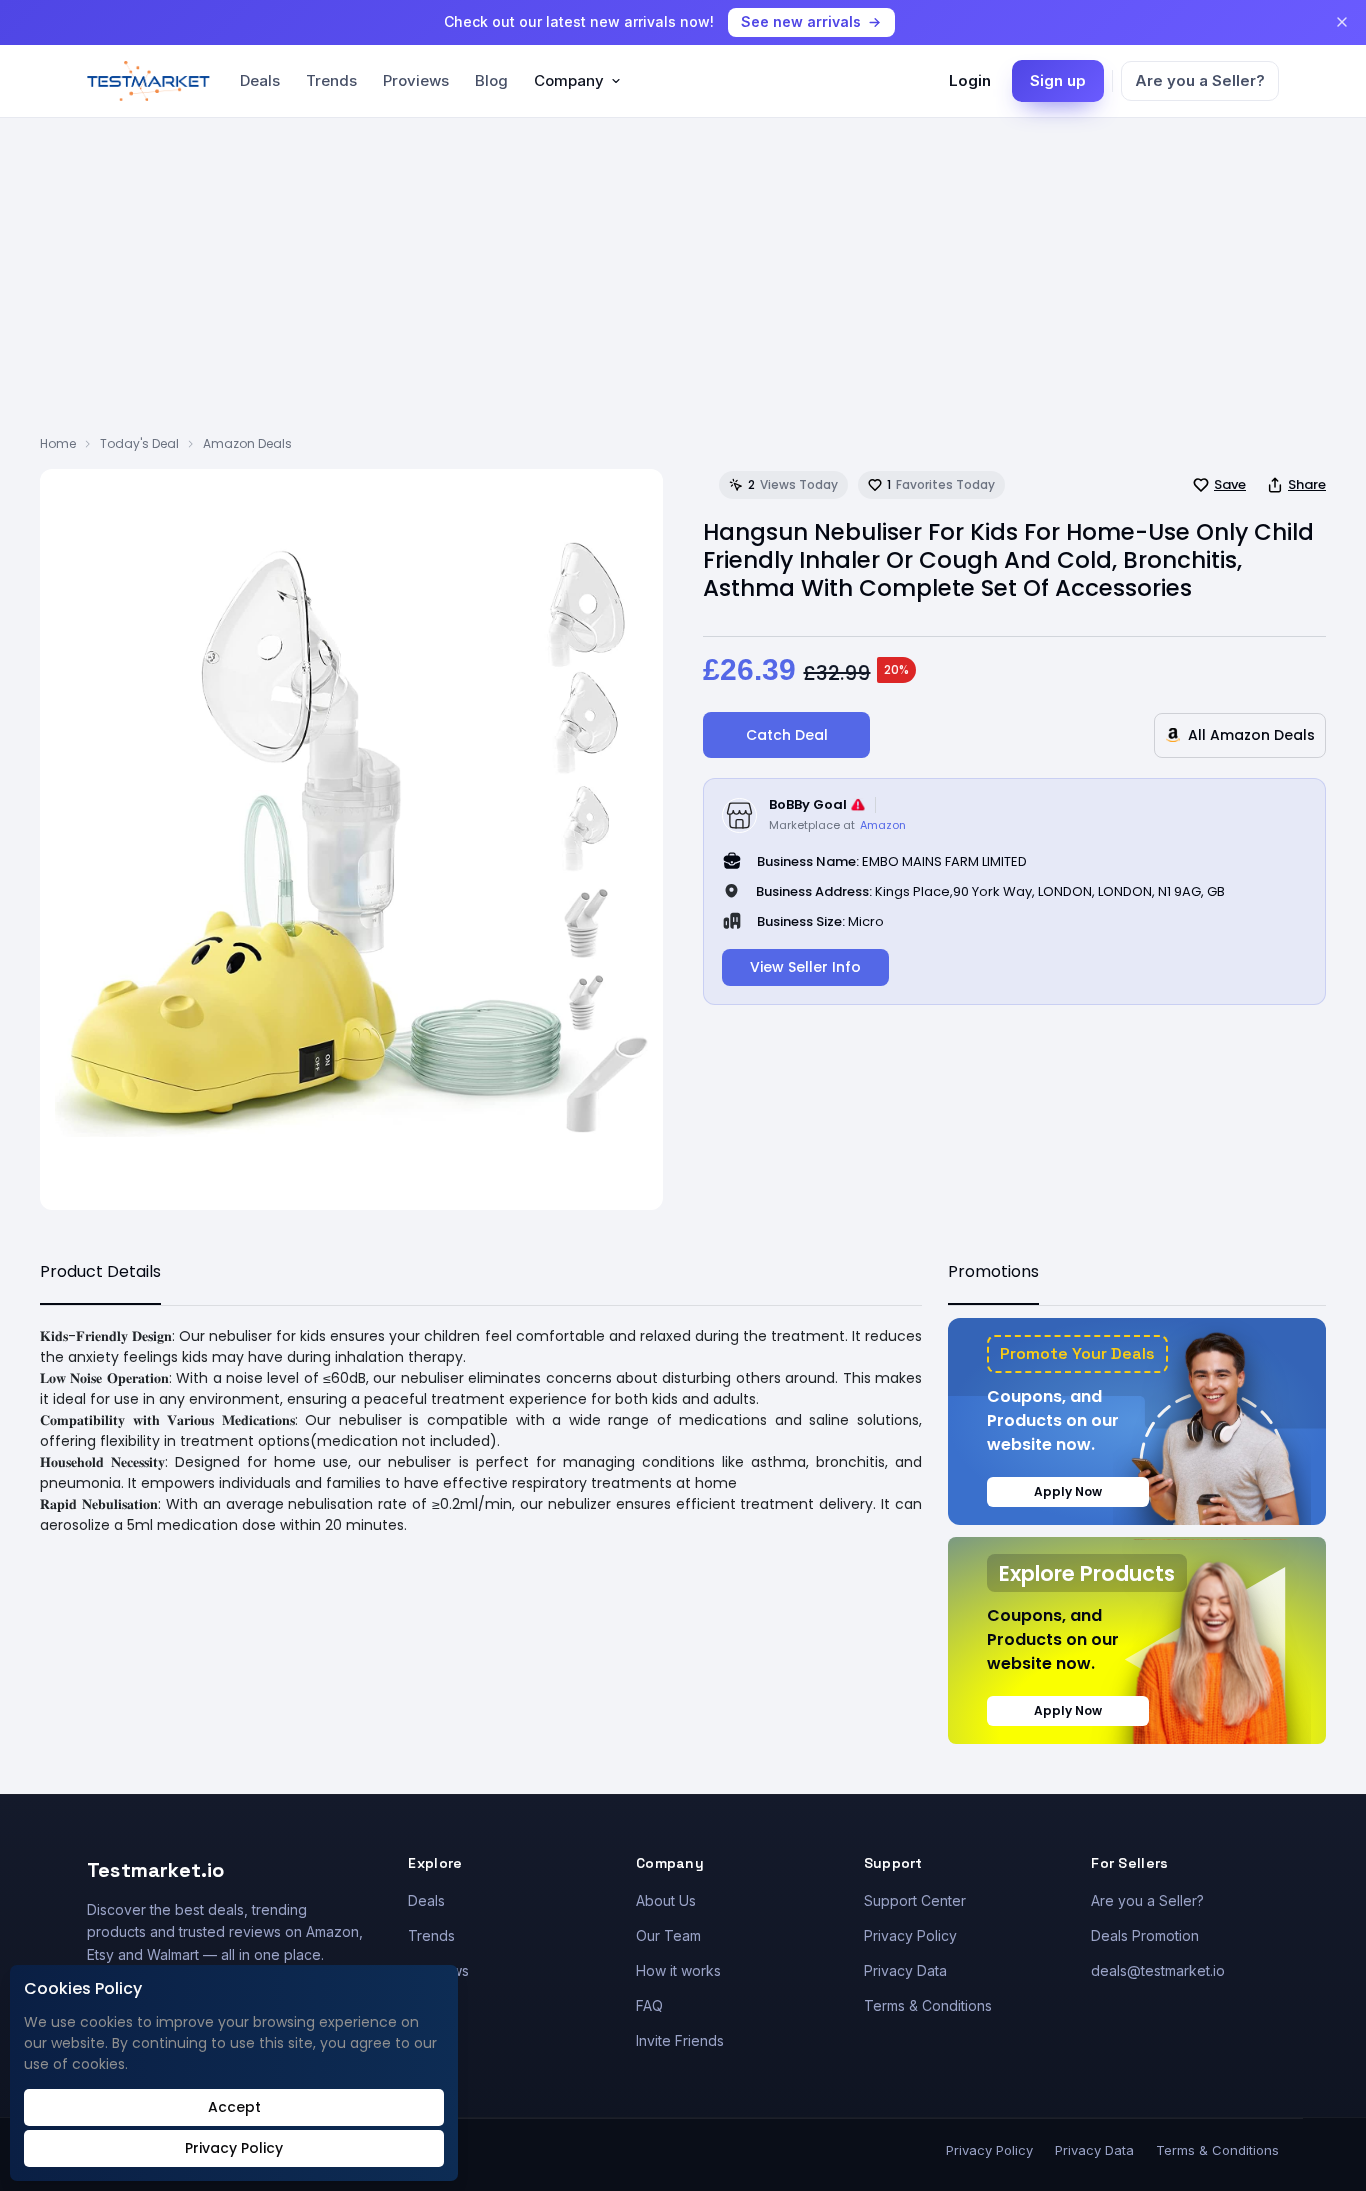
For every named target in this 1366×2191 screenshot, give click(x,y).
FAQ (649, 2005)
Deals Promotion (1145, 1935)
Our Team (668, 1935)
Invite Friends (680, 2040)
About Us (666, 1900)
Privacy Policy (910, 1935)
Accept (234, 2107)
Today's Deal (139, 443)
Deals (260, 80)
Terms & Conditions (928, 2005)
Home (58, 443)
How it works (678, 1970)
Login (970, 80)
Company (569, 80)
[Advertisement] (683, 285)
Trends (331, 80)
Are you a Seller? (1200, 80)
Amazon (883, 825)
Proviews (416, 80)
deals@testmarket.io (1158, 1970)
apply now (1068, 1491)
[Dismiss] (1342, 22)
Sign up (1058, 80)
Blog (491, 80)
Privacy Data (905, 1970)
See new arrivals (801, 21)
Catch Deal (787, 735)
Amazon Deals (247, 443)
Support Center (915, 1900)
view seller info (805, 967)
